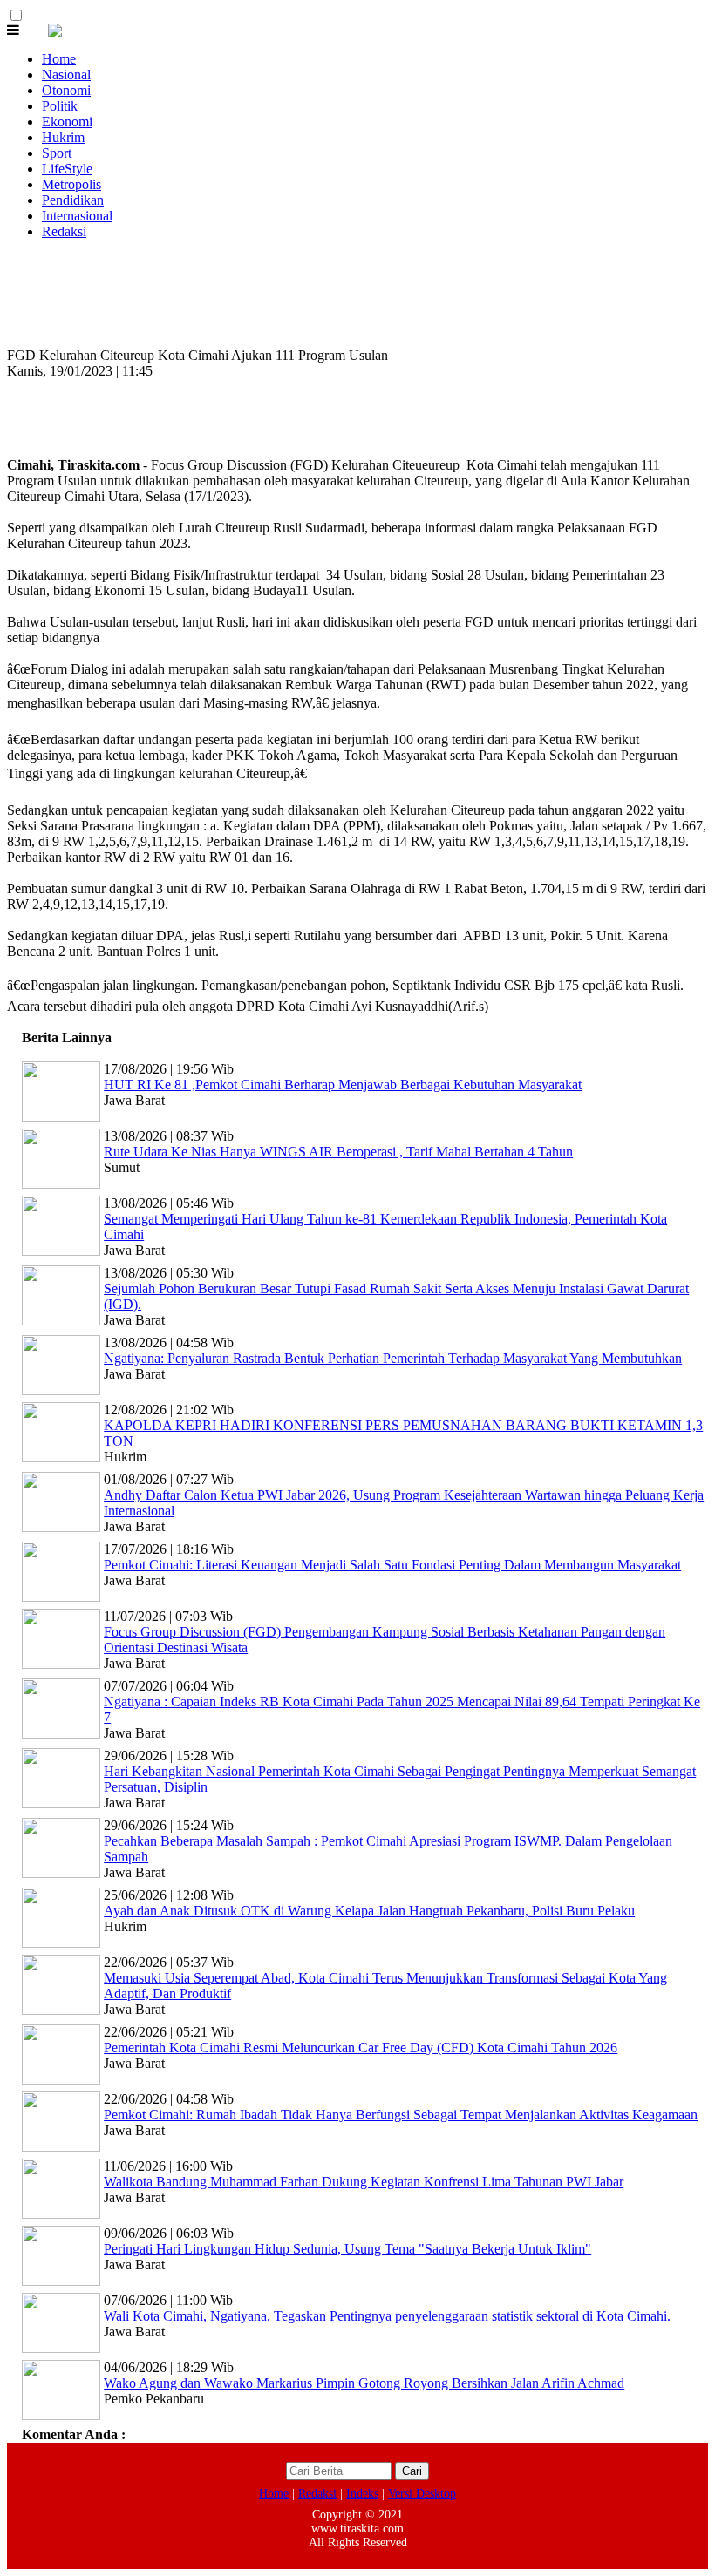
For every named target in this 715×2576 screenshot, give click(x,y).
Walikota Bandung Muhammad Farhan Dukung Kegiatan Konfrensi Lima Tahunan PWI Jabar (364, 2182)
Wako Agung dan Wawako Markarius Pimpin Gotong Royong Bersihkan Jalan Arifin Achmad (364, 2383)
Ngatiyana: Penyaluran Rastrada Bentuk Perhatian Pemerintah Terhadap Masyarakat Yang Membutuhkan (393, 1358)
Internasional (77, 216)
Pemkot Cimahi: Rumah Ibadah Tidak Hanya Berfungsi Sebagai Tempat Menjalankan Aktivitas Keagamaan (401, 2115)
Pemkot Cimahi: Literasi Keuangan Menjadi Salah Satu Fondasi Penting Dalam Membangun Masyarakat (392, 1565)
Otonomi (66, 90)
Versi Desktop (422, 2494)
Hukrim (63, 137)
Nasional (66, 75)
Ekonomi (67, 122)
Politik (60, 106)
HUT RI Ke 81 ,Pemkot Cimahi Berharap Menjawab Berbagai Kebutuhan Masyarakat (343, 1085)
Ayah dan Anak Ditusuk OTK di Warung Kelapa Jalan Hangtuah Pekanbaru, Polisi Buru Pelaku (369, 1911)
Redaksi (64, 231)
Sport (57, 153)
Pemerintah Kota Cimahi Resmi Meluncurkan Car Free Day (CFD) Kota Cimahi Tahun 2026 (361, 2047)
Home (59, 59)
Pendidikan (73, 200)
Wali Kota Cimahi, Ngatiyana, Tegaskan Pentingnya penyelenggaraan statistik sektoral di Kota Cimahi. (387, 2316)
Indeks (362, 2494)
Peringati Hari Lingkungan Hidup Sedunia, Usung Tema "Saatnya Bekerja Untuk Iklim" (347, 2249)
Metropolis (71, 184)
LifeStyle (67, 169)
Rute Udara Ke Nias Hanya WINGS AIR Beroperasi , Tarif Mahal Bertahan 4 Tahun (338, 1152)
